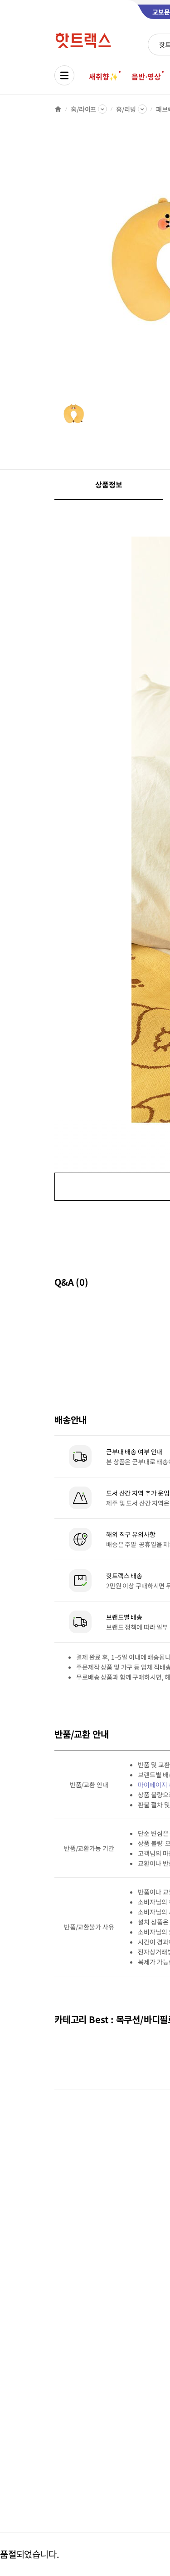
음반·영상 (146, 76)
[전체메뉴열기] (64, 75)
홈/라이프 (83, 109)
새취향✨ (103, 76)
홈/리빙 (126, 109)
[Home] (58, 109)
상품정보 (109, 484)
